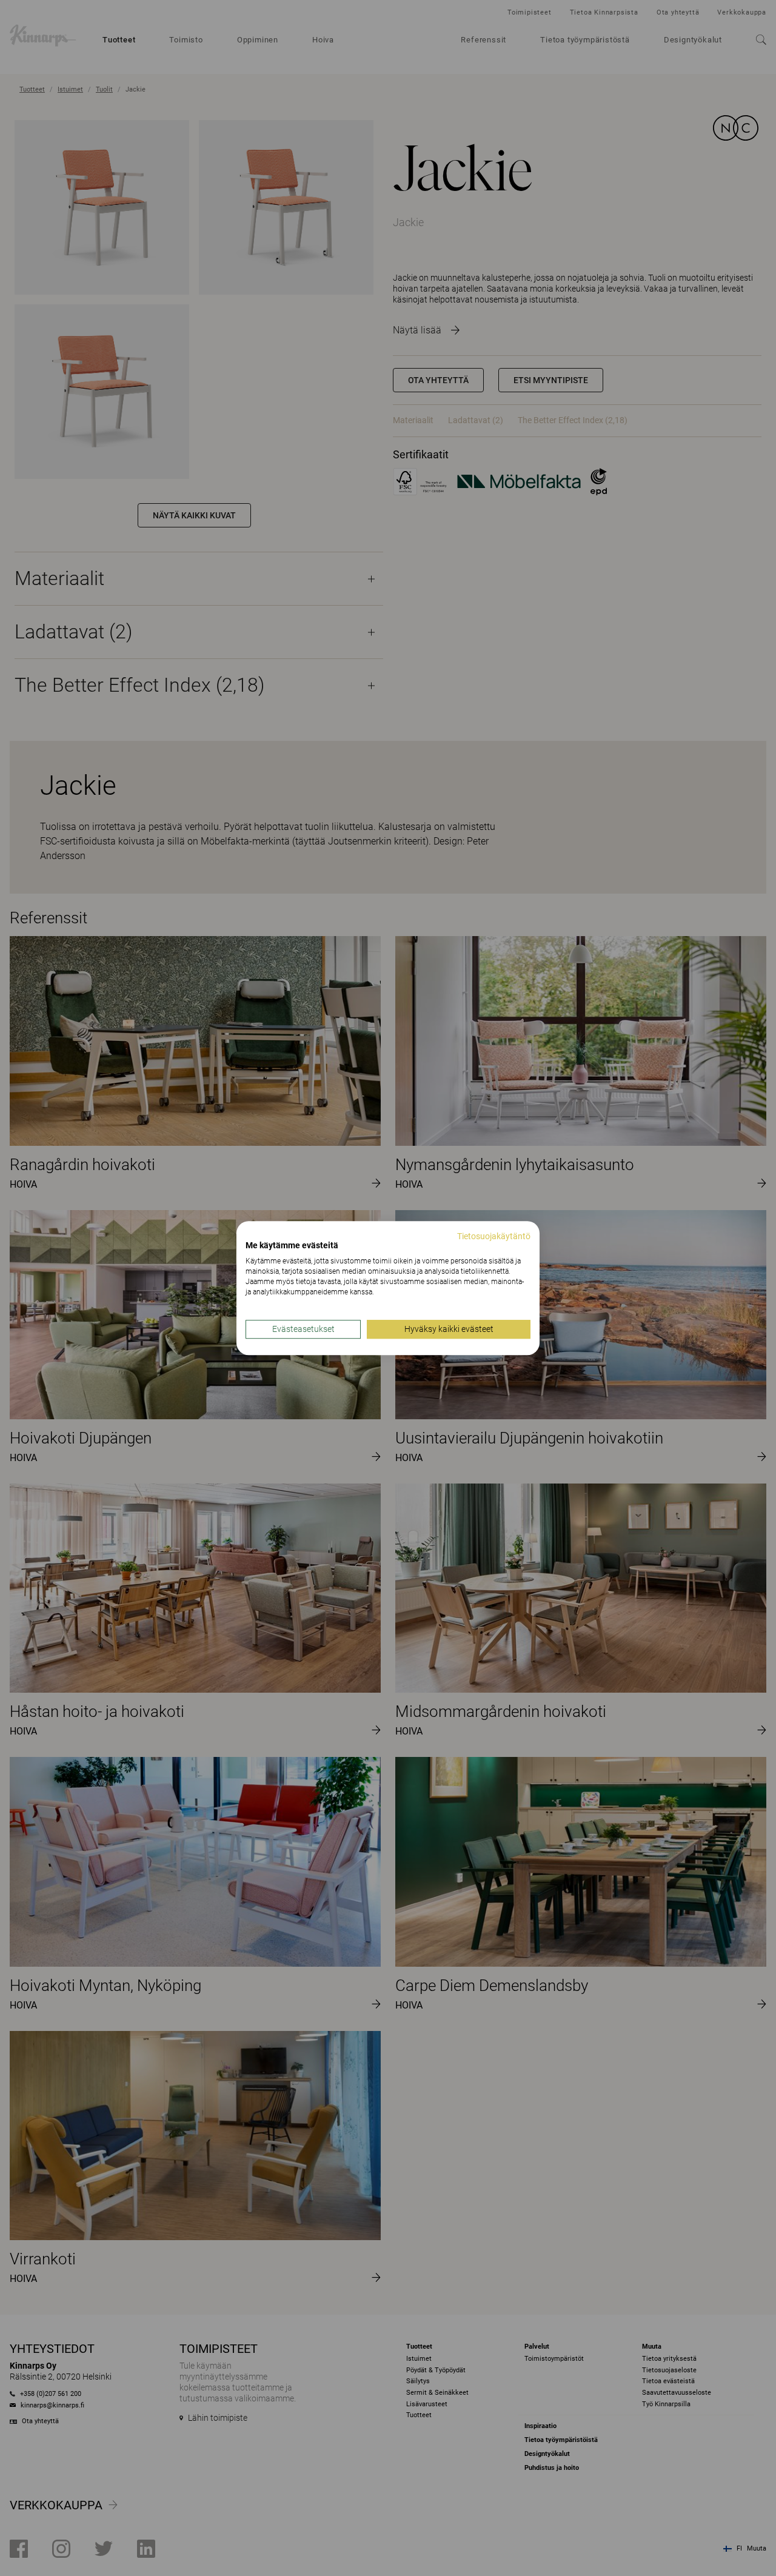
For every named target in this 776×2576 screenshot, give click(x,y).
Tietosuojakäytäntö (494, 1236)
